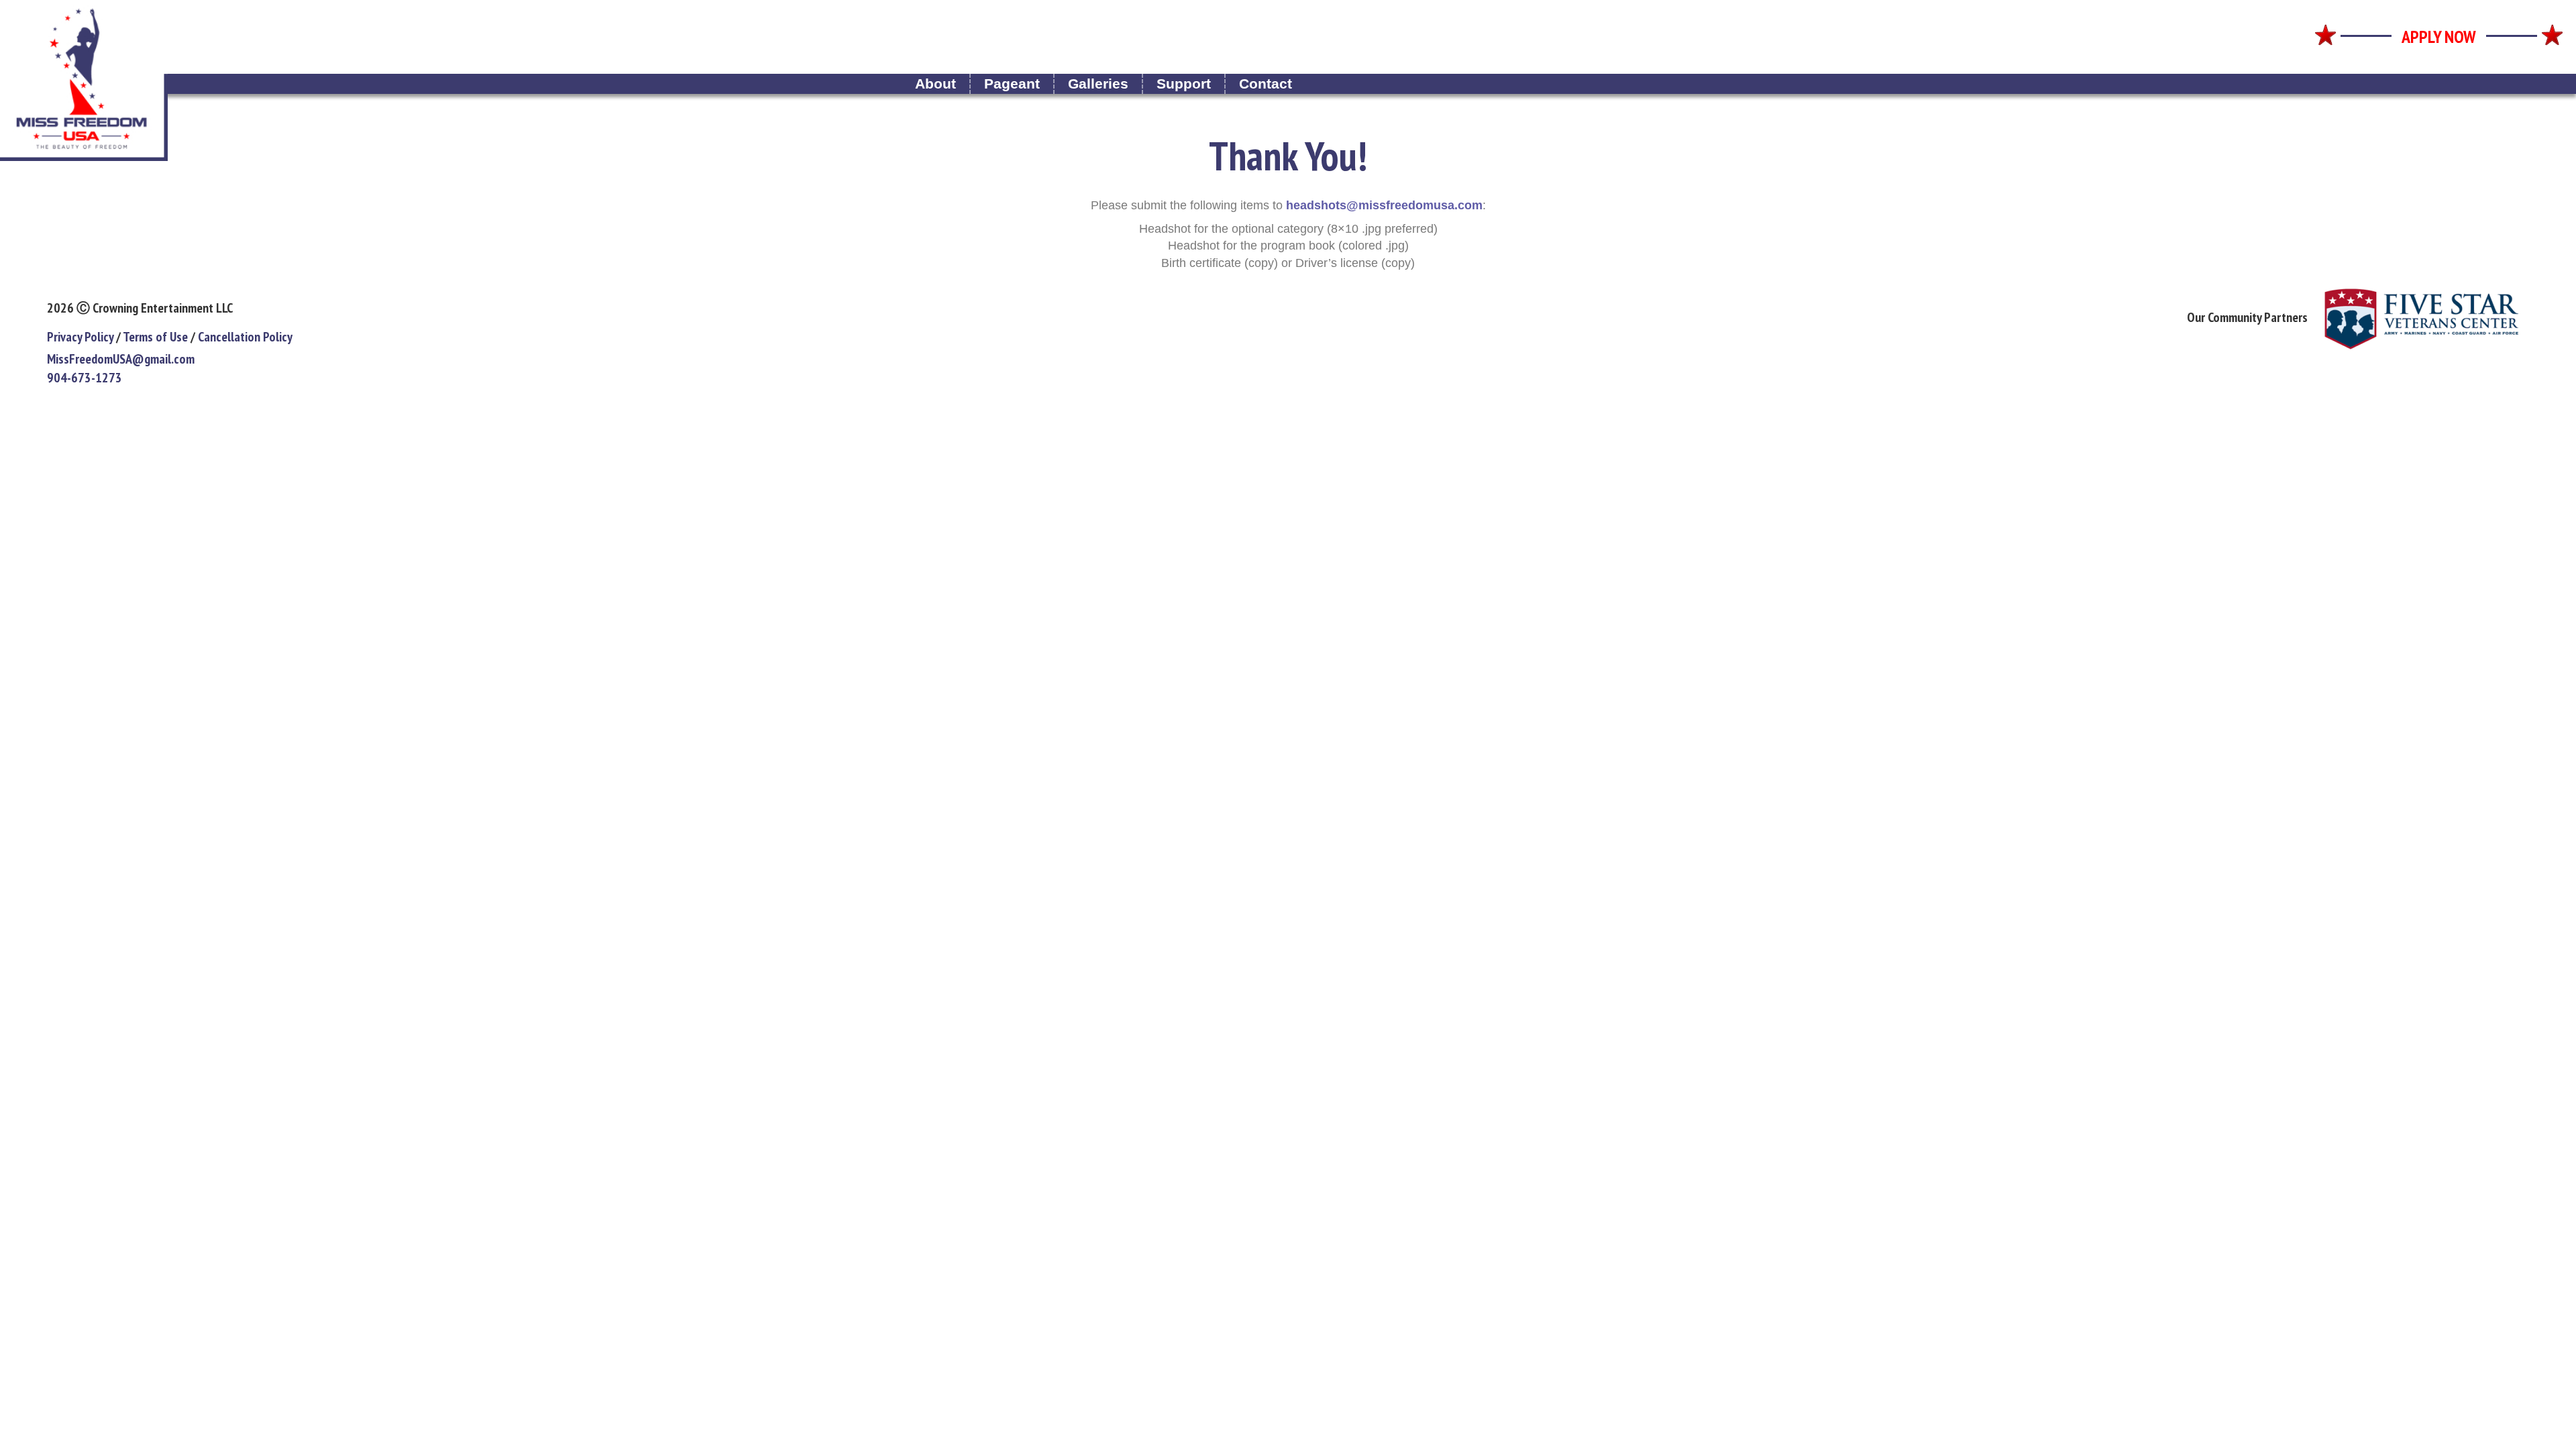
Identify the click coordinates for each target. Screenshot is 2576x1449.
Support (1184, 84)
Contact (1266, 84)
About (935, 84)
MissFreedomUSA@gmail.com (121, 359)
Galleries (1098, 84)
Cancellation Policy (245, 337)
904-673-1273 (85, 378)
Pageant (1012, 84)
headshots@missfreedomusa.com (1384, 205)
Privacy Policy (80, 337)
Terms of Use (155, 337)
